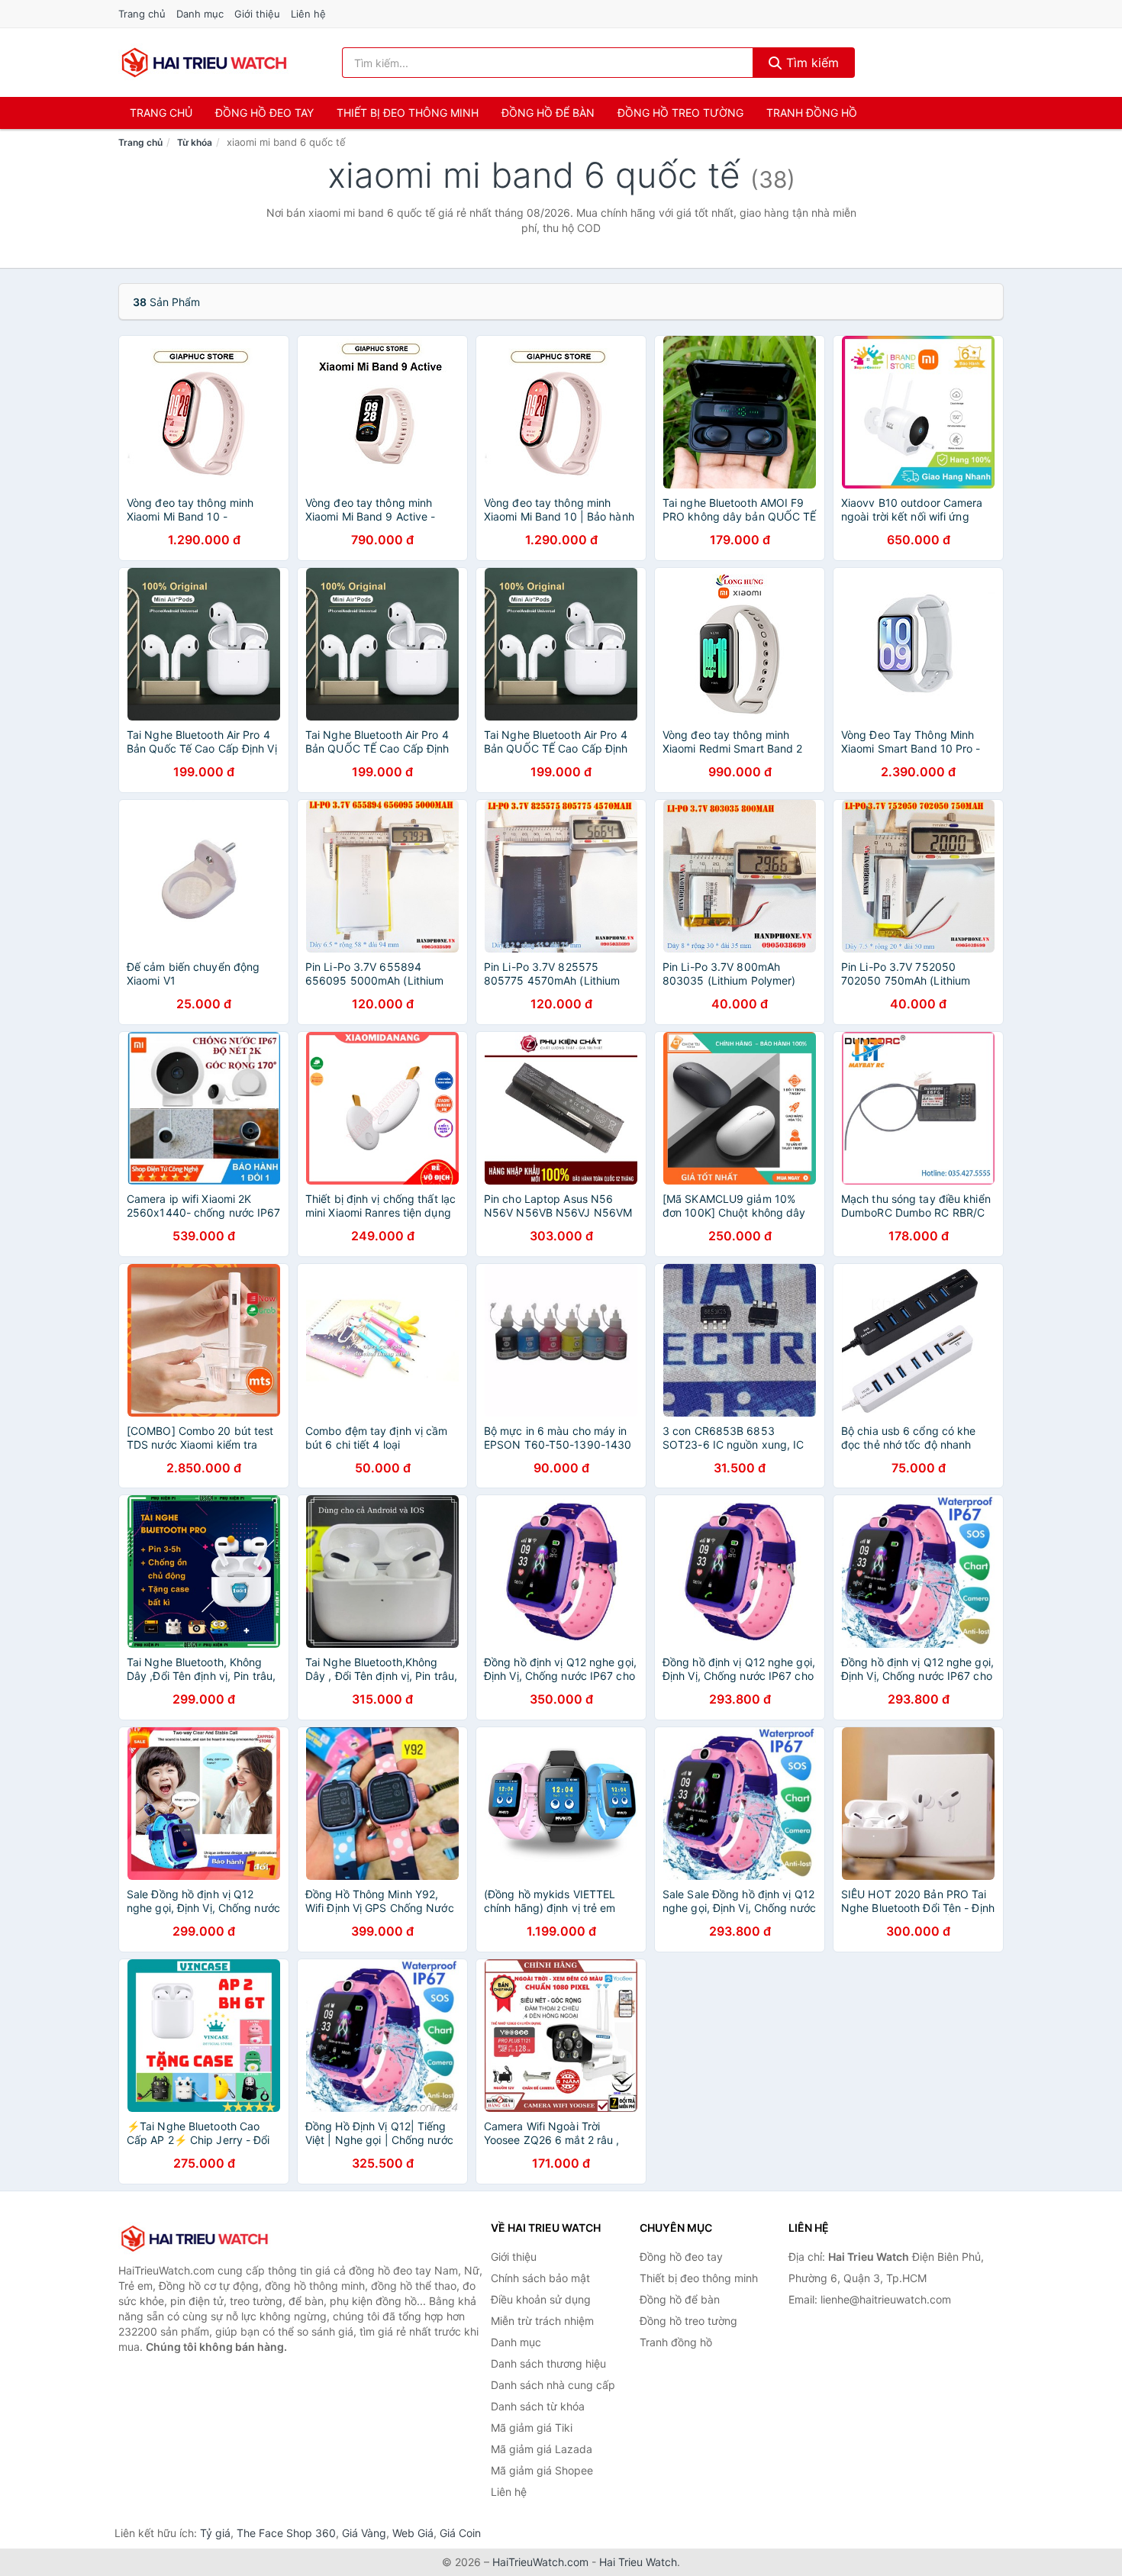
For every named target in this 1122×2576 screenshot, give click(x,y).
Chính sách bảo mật (540, 2278)
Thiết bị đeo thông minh (408, 113)
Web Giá (413, 2533)
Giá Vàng (364, 2533)
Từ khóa (195, 142)
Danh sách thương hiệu (548, 2363)
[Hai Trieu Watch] (195, 2239)
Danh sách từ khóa (538, 2406)
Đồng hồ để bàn (548, 113)
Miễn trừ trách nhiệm (542, 2321)
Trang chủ (142, 14)
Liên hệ (308, 14)
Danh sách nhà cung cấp (553, 2385)
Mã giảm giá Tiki (532, 2428)
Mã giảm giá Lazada (542, 2449)
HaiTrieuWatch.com (540, 2562)
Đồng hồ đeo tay (264, 113)
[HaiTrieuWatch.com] (204, 63)
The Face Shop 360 (286, 2533)
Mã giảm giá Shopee (542, 2470)
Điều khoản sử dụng (541, 2299)
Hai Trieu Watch (638, 2562)
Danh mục (200, 14)
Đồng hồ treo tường (680, 113)
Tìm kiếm (811, 63)
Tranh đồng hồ (812, 113)
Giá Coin (460, 2533)
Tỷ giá (215, 2533)
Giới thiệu (257, 14)
